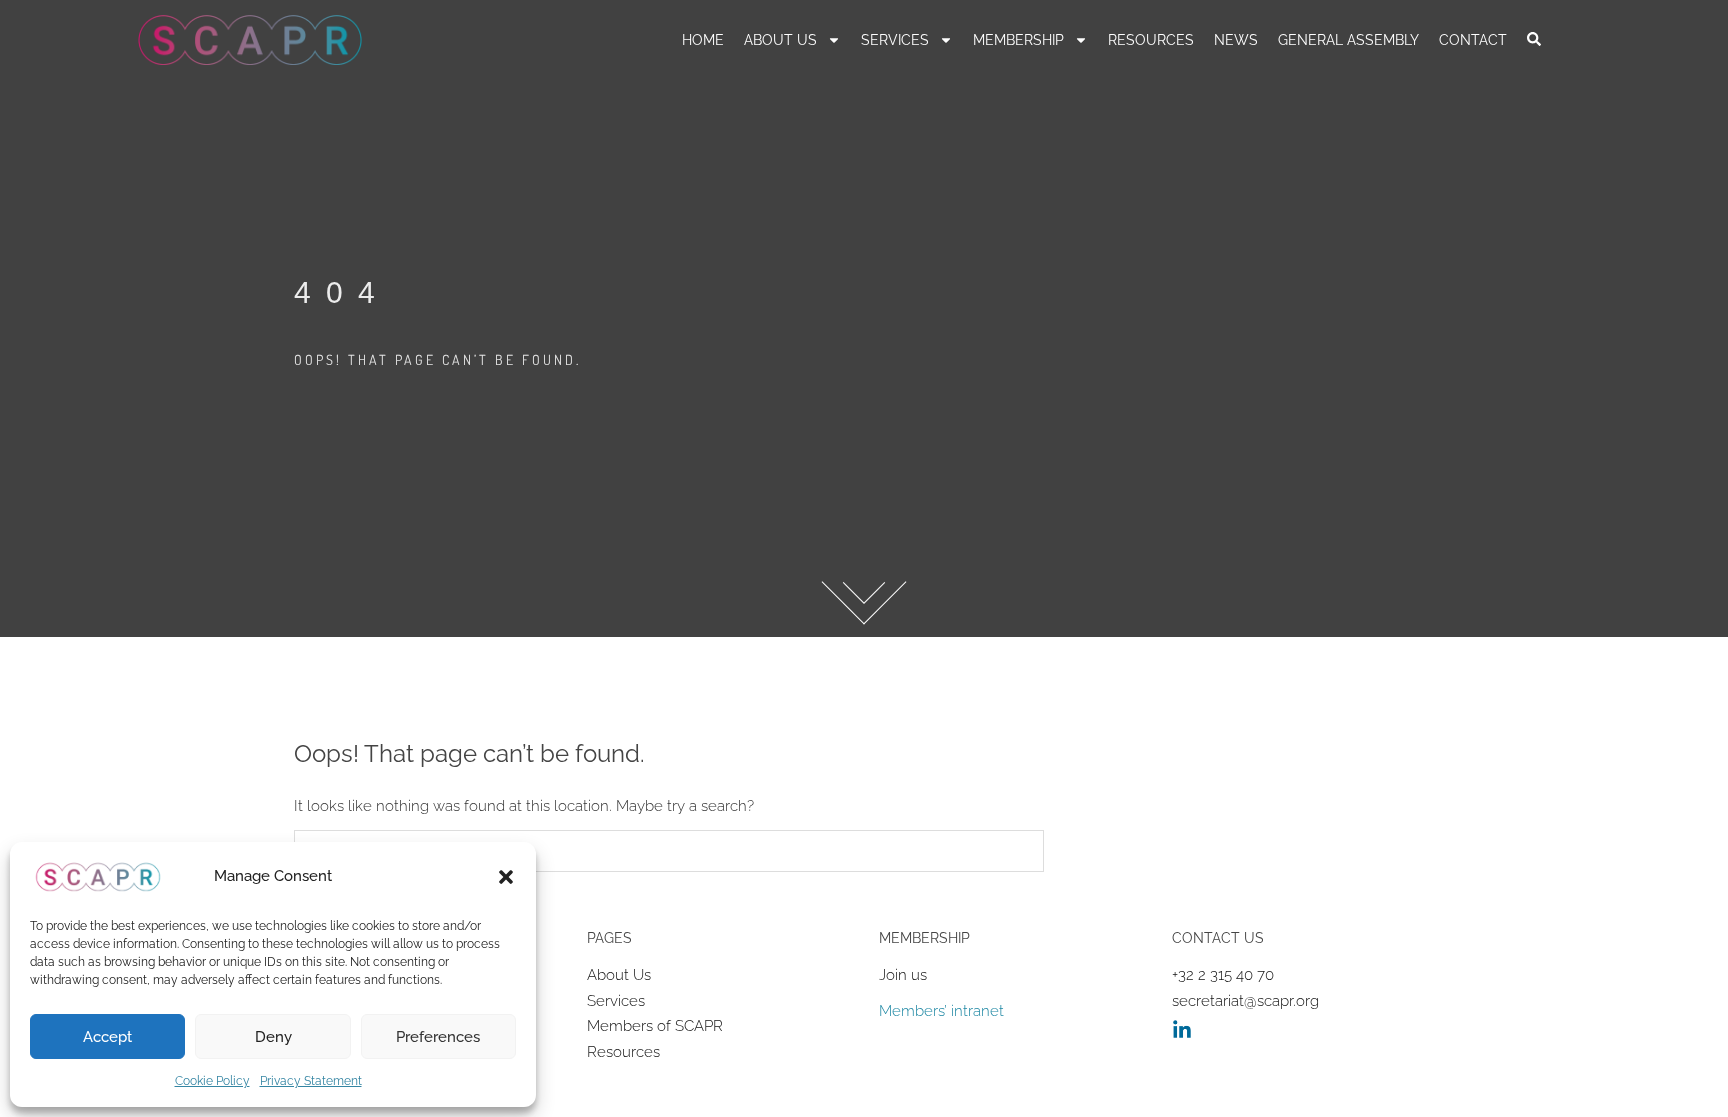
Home (703, 40)
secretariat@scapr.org (1245, 1001)
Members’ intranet (941, 1011)
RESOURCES (1151, 40)
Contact (1473, 40)
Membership (1018, 40)
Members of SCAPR (655, 1026)
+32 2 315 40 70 (1223, 975)
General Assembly (1348, 40)
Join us (903, 975)
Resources (623, 1052)
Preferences (438, 1037)
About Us (619, 975)
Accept (107, 1037)
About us (780, 40)
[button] (506, 877)
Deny (273, 1037)
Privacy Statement (311, 1081)
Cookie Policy (212, 1081)
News (1236, 40)
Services (895, 40)
